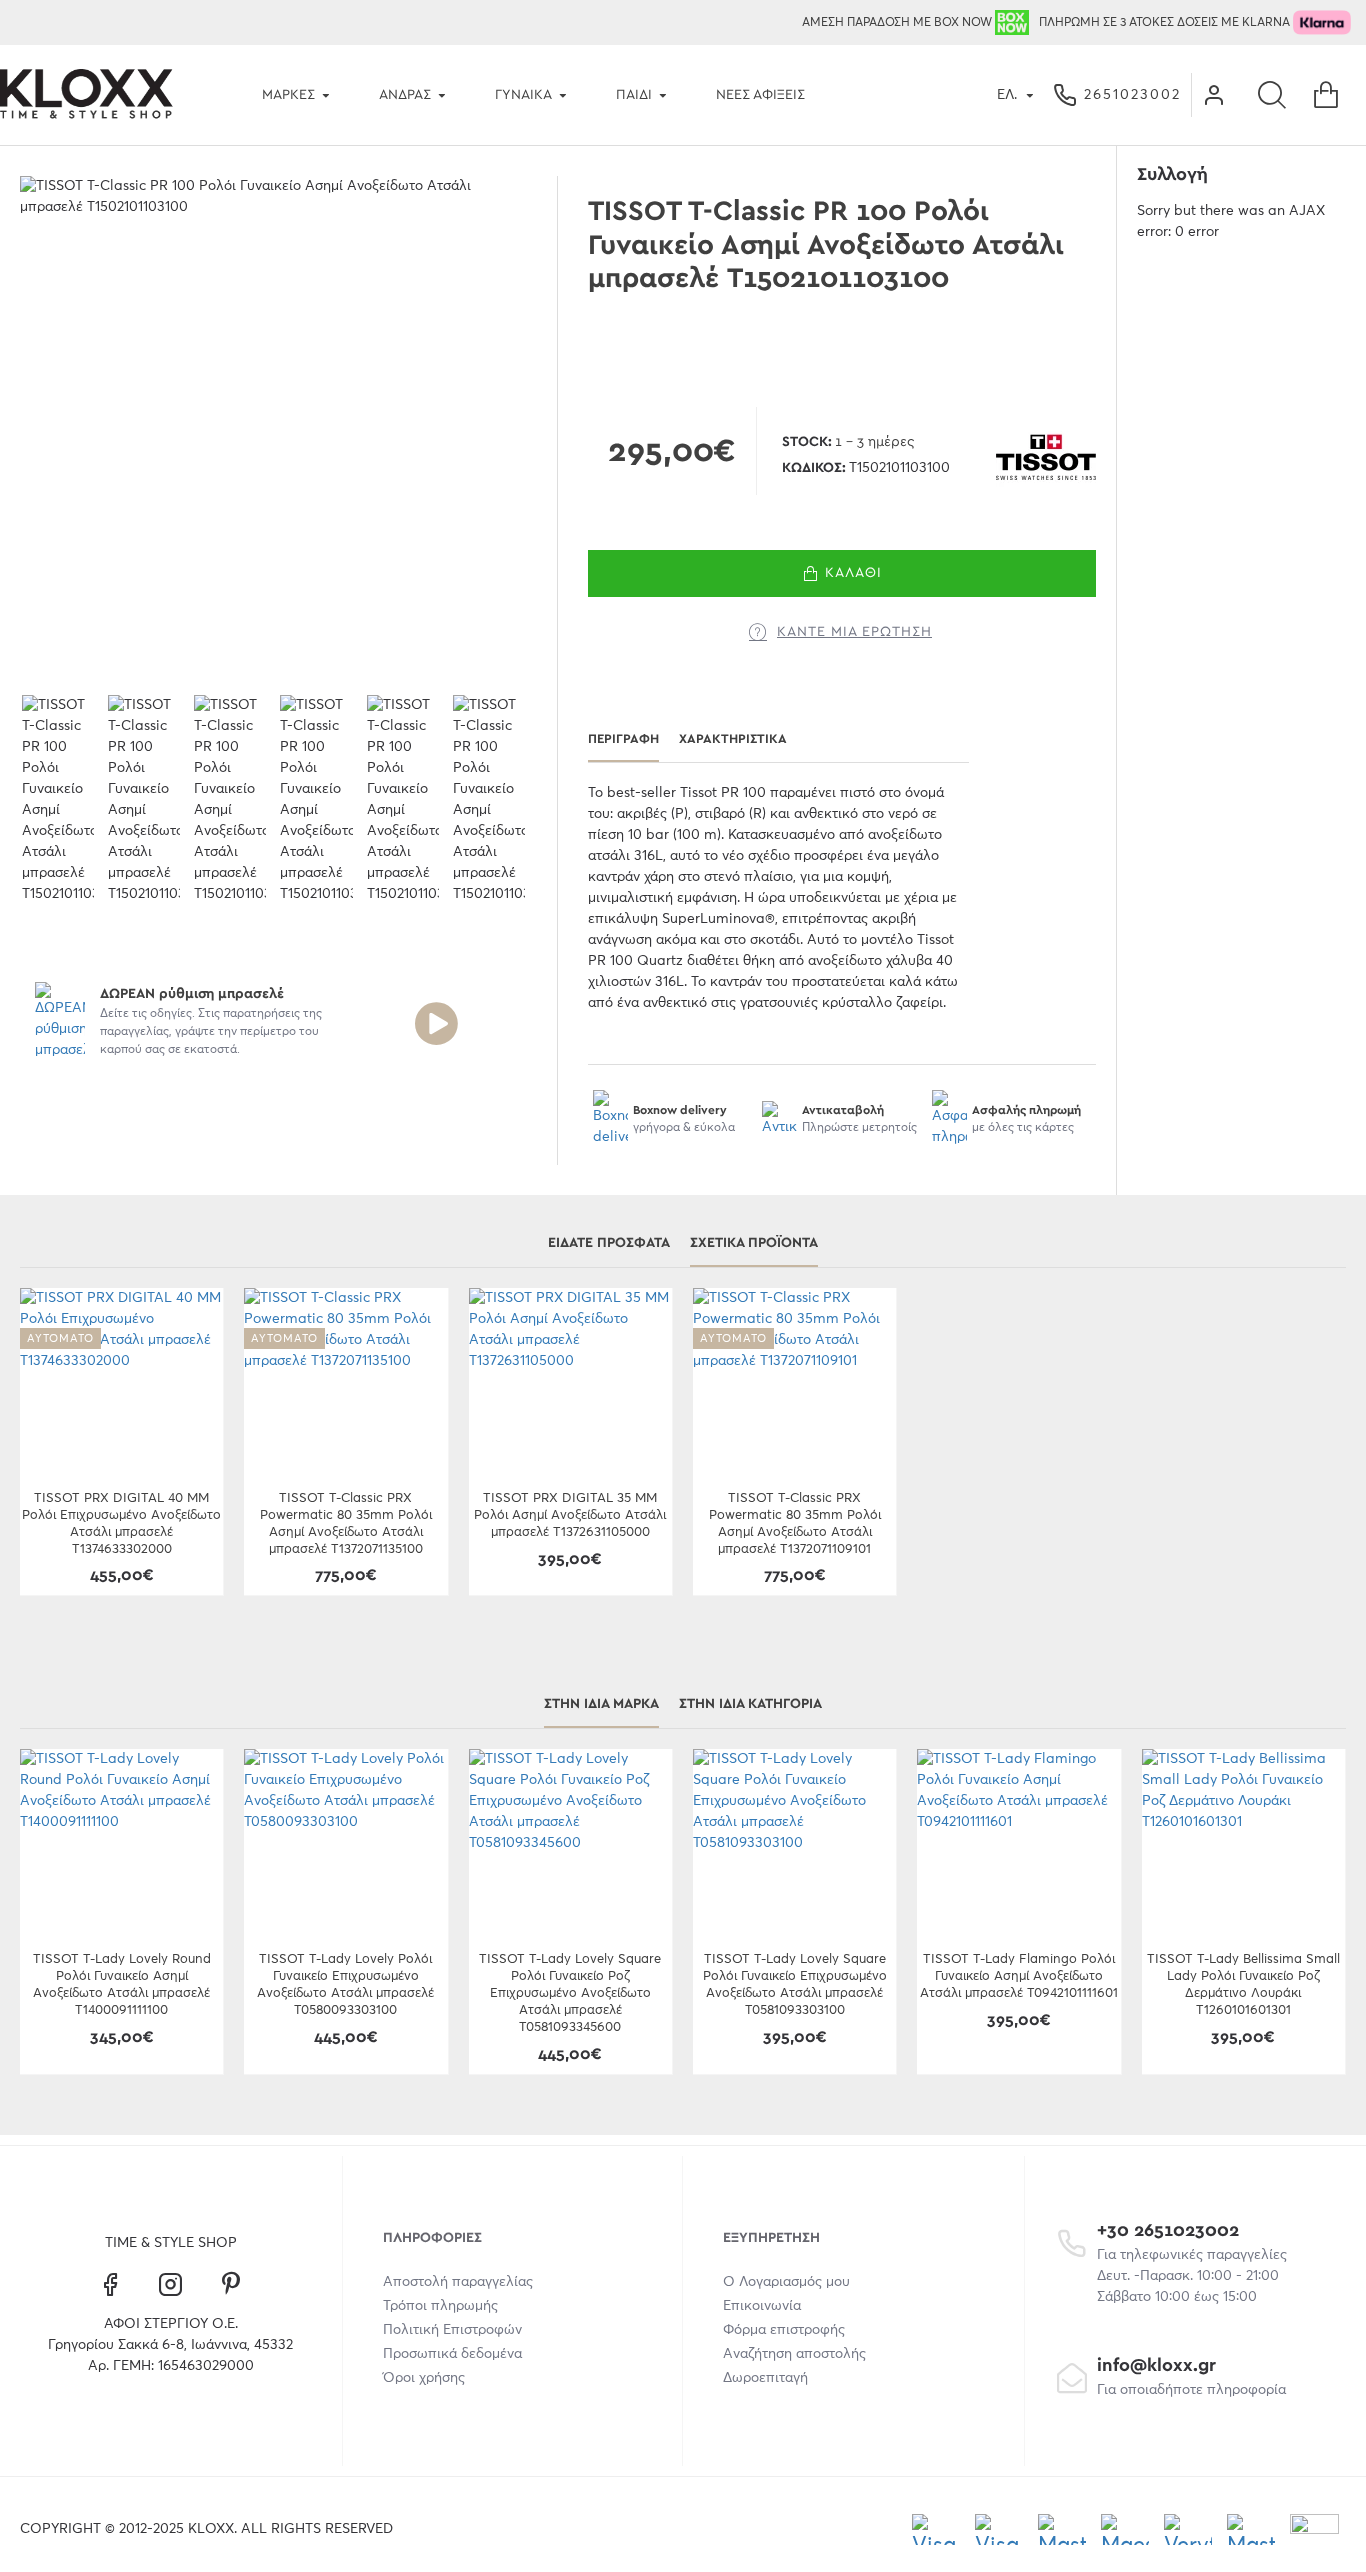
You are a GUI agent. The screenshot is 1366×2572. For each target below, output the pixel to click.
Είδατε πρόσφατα (609, 1243)
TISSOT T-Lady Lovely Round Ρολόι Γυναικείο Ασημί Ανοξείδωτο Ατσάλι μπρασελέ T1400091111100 (122, 1985)
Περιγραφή (623, 739)
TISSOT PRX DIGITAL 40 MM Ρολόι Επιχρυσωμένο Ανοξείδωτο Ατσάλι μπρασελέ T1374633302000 (121, 1524)
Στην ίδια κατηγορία (750, 1704)
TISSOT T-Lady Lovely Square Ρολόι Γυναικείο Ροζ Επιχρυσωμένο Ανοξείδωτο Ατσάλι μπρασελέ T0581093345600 (570, 1993)
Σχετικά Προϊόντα (754, 1243)
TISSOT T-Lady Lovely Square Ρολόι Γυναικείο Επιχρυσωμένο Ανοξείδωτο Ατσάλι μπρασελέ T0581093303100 (795, 1985)
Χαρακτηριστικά (733, 739)
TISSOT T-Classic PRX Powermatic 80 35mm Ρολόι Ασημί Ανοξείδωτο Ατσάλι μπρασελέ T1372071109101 (795, 1524)
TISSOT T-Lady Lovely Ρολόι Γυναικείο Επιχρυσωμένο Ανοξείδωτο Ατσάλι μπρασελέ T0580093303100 (345, 1985)
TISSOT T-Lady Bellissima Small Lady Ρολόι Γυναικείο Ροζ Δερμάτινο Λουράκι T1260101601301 (1243, 1985)
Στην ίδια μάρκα (601, 1704)
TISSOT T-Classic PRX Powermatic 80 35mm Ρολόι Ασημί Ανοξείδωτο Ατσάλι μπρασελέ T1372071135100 (346, 1524)
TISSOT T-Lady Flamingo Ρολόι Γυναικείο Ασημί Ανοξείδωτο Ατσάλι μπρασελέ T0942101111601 (1019, 1976)
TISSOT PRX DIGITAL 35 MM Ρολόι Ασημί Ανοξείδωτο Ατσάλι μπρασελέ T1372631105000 (570, 1515)
